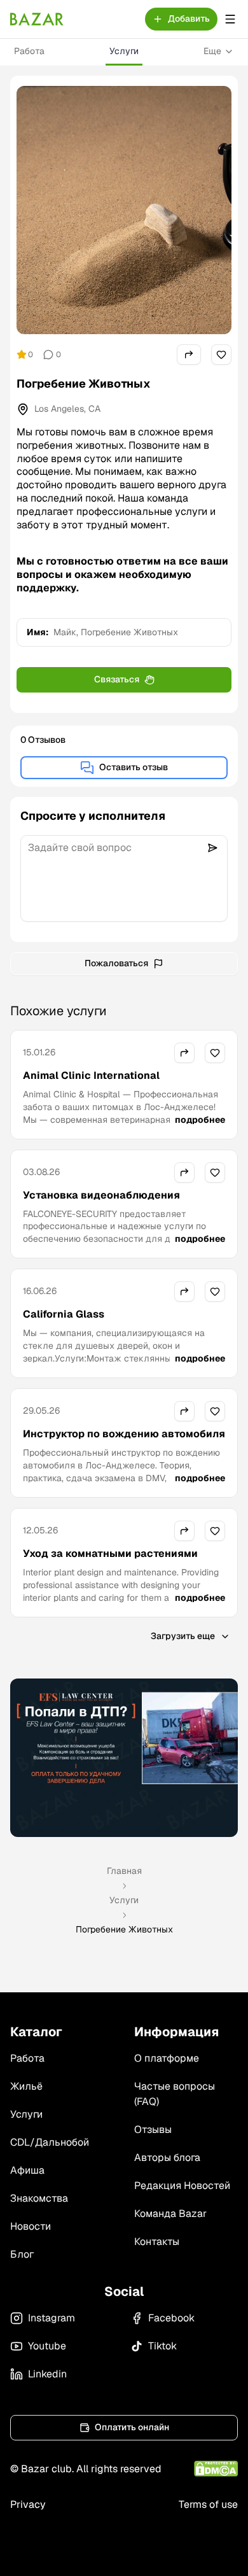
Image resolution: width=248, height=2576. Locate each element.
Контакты (157, 2242)
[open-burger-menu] (230, 19)
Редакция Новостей (182, 2185)
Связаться (117, 679)
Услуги (124, 51)
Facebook (171, 2318)
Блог (22, 2254)
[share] (189, 355)
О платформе (167, 2058)
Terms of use (208, 2504)
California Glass (64, 1314)
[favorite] (221, 355)
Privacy (28, 2504)
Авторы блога (167, 2157)
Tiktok (162, 2346)
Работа (29, 51)
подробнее (200, 1120)
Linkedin (47, 2374)
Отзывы (153, 2129)
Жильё (26, 2086)
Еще (212, 51)
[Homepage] (37, 19)
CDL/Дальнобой (50, 2142)
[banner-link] (124, 1757)
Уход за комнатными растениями (110, 1553)
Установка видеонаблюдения (101, 1195)
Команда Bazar (170, 2214)
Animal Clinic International (91, 1075)
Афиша (27, 2170)
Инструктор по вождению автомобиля (124, 1434)
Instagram (52, 2318)
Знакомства (39, 2198)
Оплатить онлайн (132, 2427)
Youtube (47, 2346)
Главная (124, 1871)
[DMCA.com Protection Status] (216, 2469)
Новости (31, 2226)
